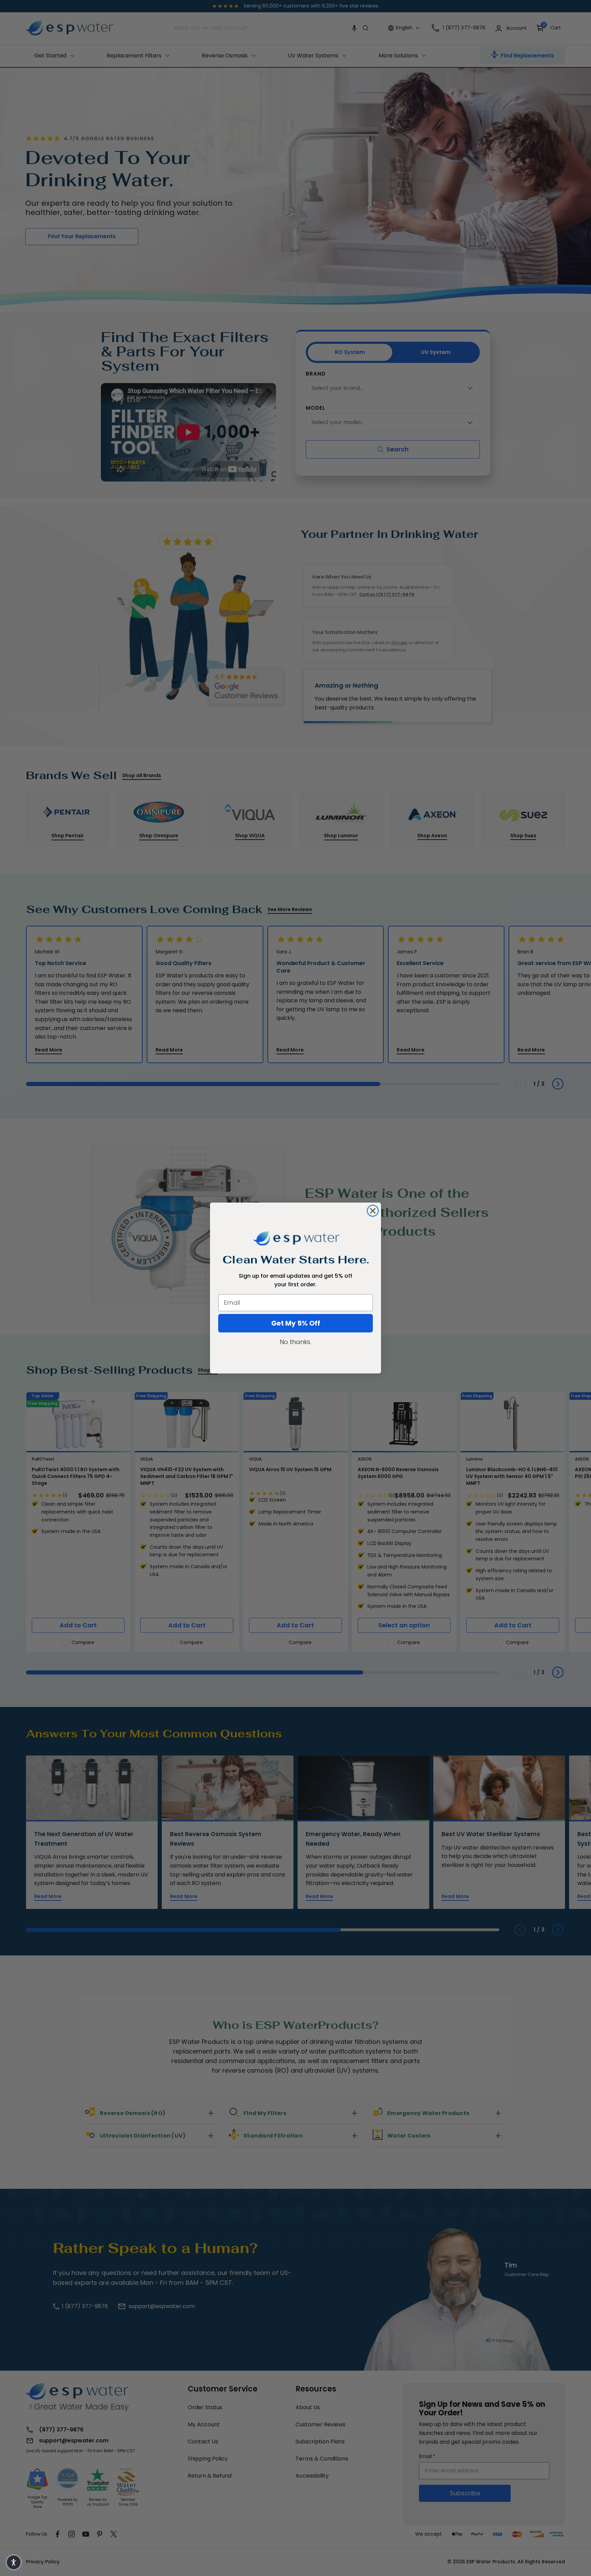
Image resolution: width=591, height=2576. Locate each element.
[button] (14, 2562)
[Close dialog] (373, 1211)
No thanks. (295, 1342)
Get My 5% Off (296, 1323)
